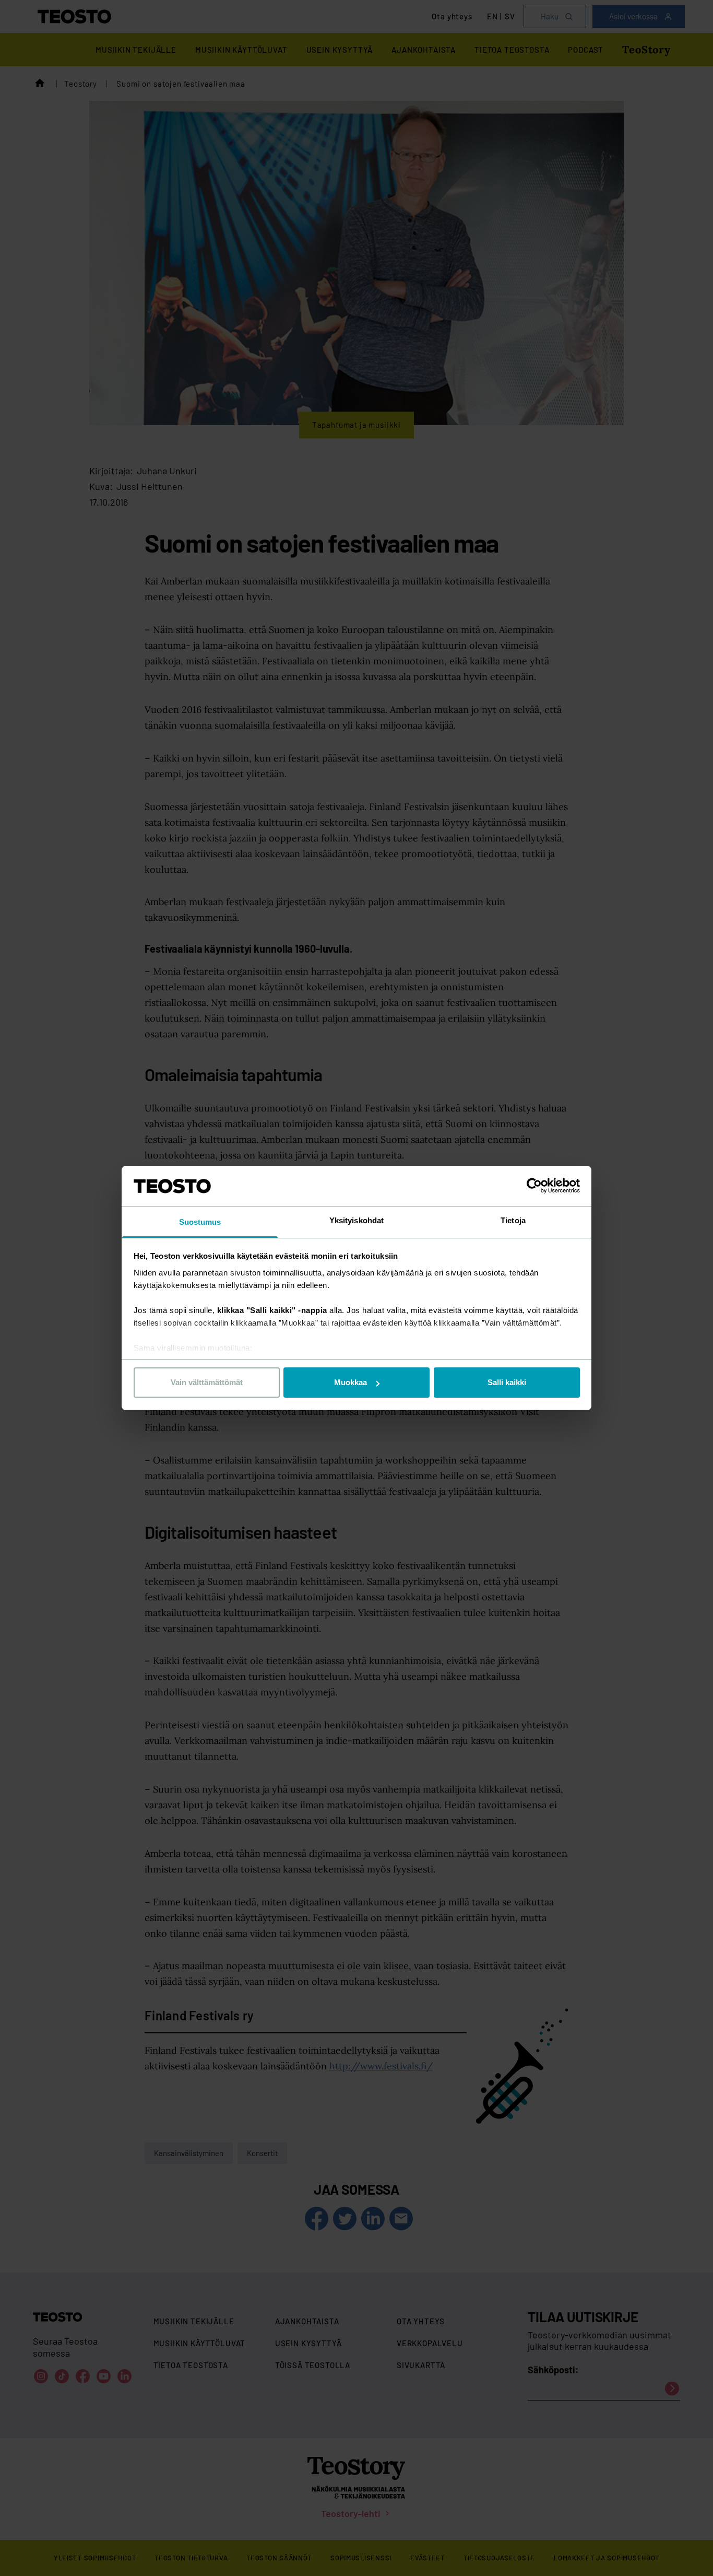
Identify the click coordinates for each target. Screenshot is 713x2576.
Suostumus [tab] (200, 1222)
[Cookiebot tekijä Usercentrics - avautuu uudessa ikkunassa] (534, 1186)
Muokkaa (350, 1382)
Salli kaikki (507, 1382)
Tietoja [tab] (513, 1220)
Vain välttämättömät (207, 1382)
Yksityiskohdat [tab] (356, 1220)
